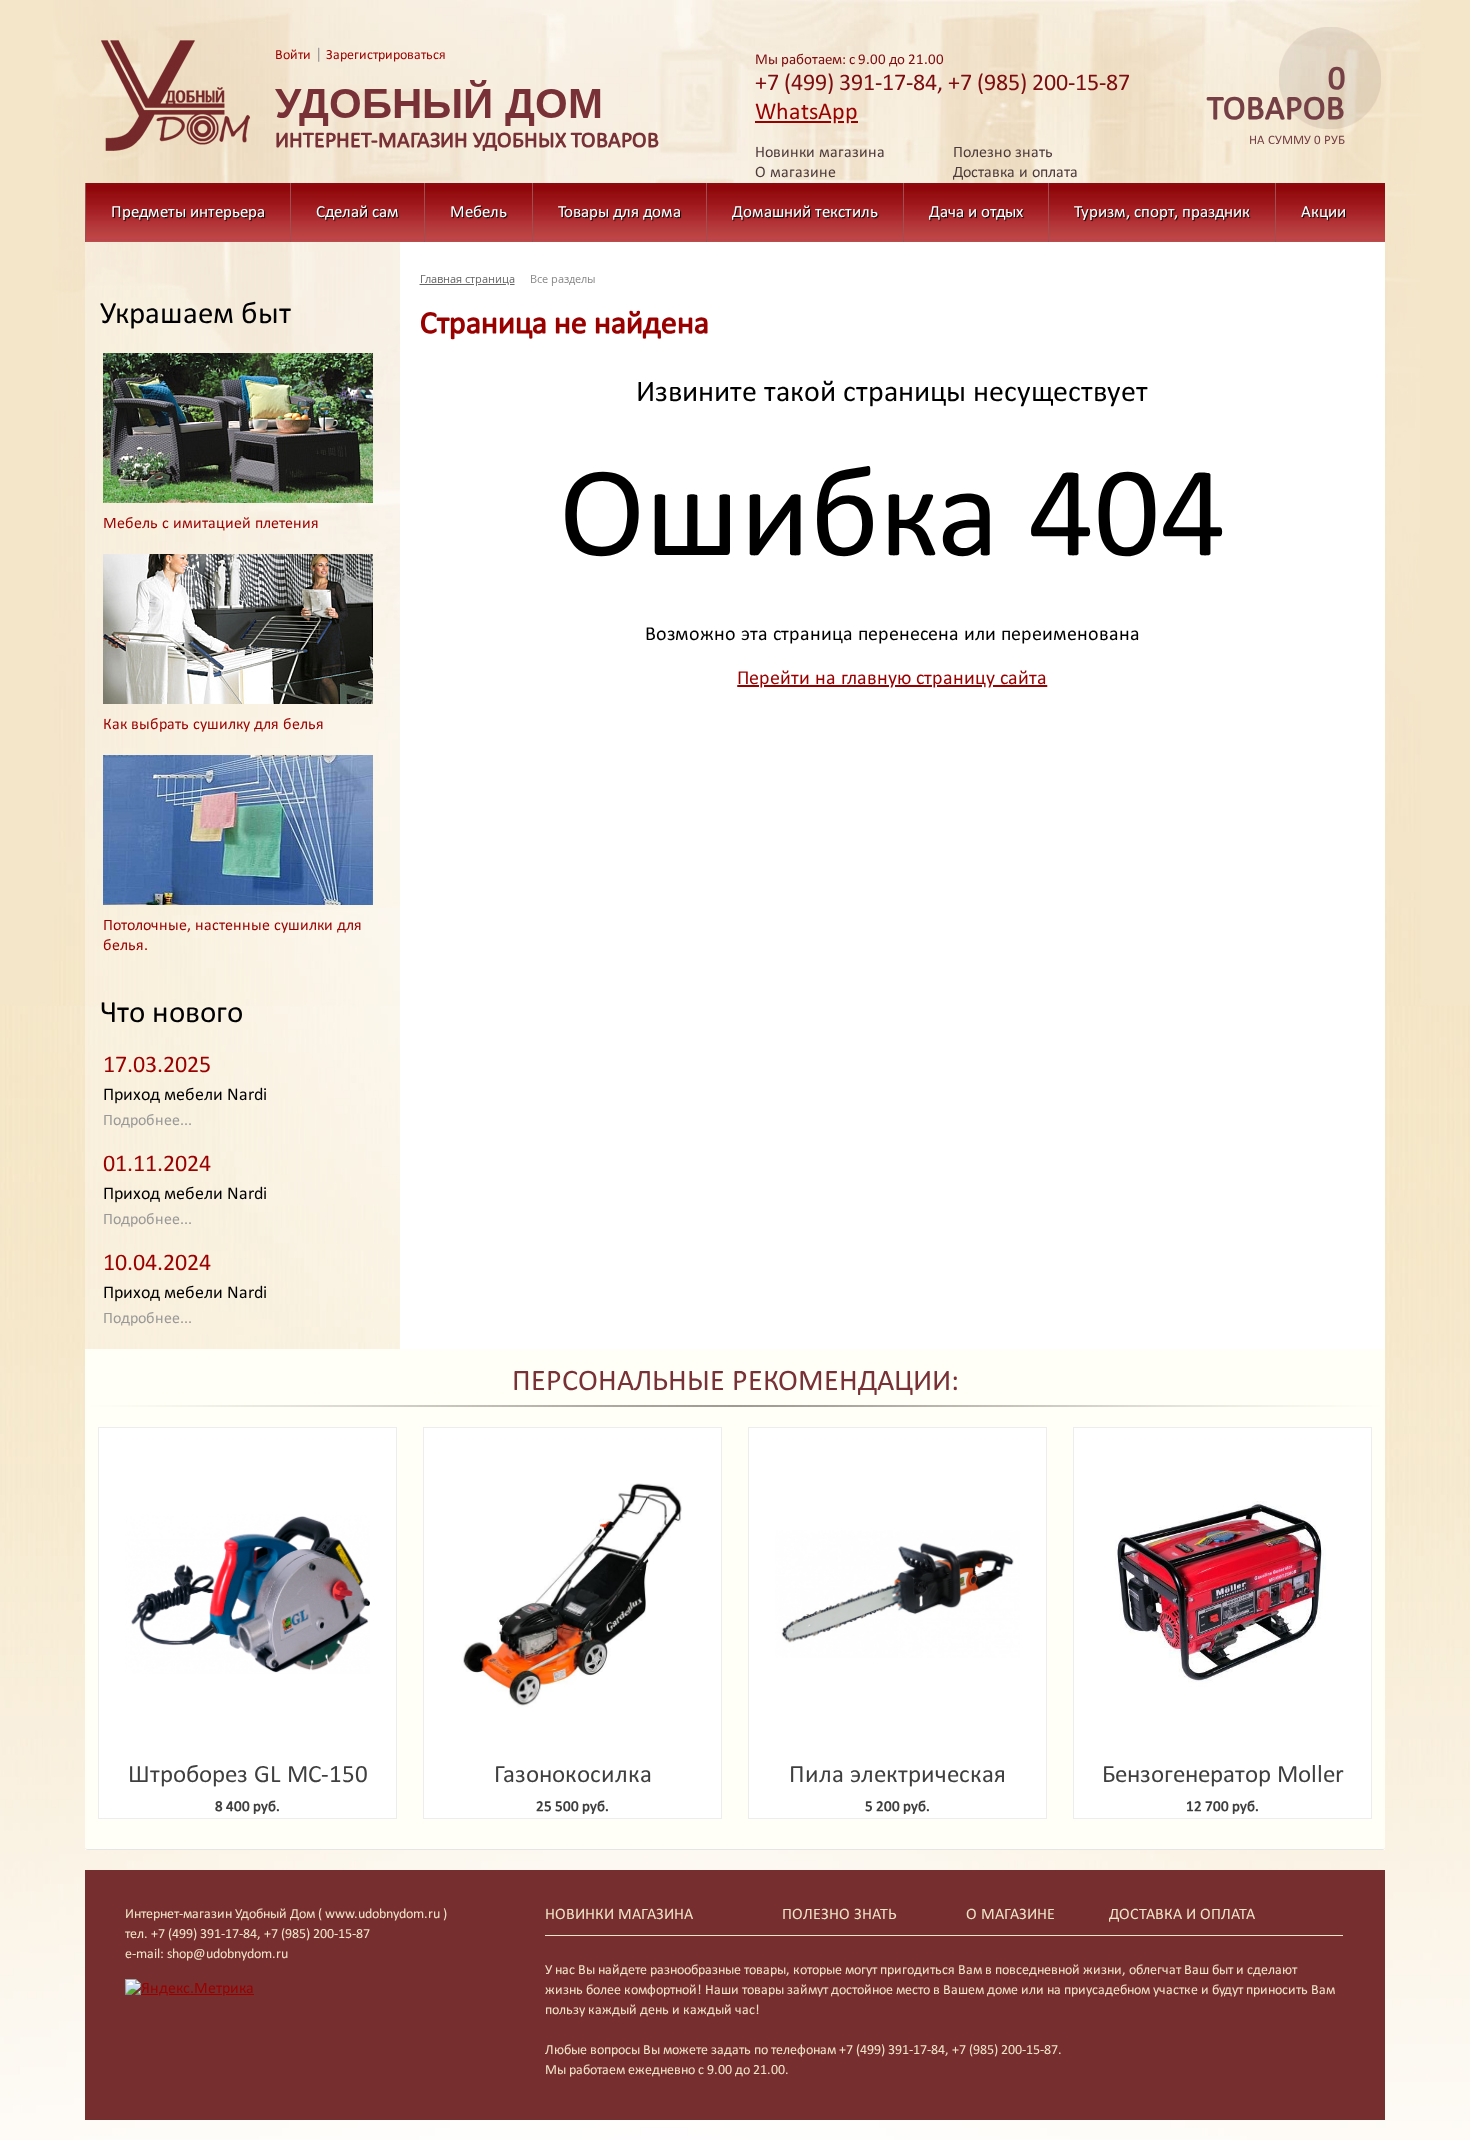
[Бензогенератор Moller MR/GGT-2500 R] (1222, 1594)
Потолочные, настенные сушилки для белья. (232, 936)
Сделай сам (357, 212)
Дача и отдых (976, 212)
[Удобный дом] (176, 152)
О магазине (795, 173)
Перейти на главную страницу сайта (892, 679)
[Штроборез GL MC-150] (247, 1594)
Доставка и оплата (1015, 173)
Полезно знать (1003, 153)
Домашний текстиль (805, 212)
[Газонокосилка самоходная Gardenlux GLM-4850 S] (572, 1594)
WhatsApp (806, 113)
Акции (1323, 212)
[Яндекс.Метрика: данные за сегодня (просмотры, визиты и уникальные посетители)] (189, 1989)
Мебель (478, 212)
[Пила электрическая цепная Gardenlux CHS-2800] (897, 1594)
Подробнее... (147, 1121)
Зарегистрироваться (386, 55)
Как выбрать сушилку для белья (213, 725)
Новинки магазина (820, 153)
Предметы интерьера (188, 212)
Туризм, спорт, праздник (1162, 212)
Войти (293, 55)
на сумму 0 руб (1276, 106)
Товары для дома (619, 212)
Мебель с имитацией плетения (211, 524)
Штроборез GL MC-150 (248, 1775)
